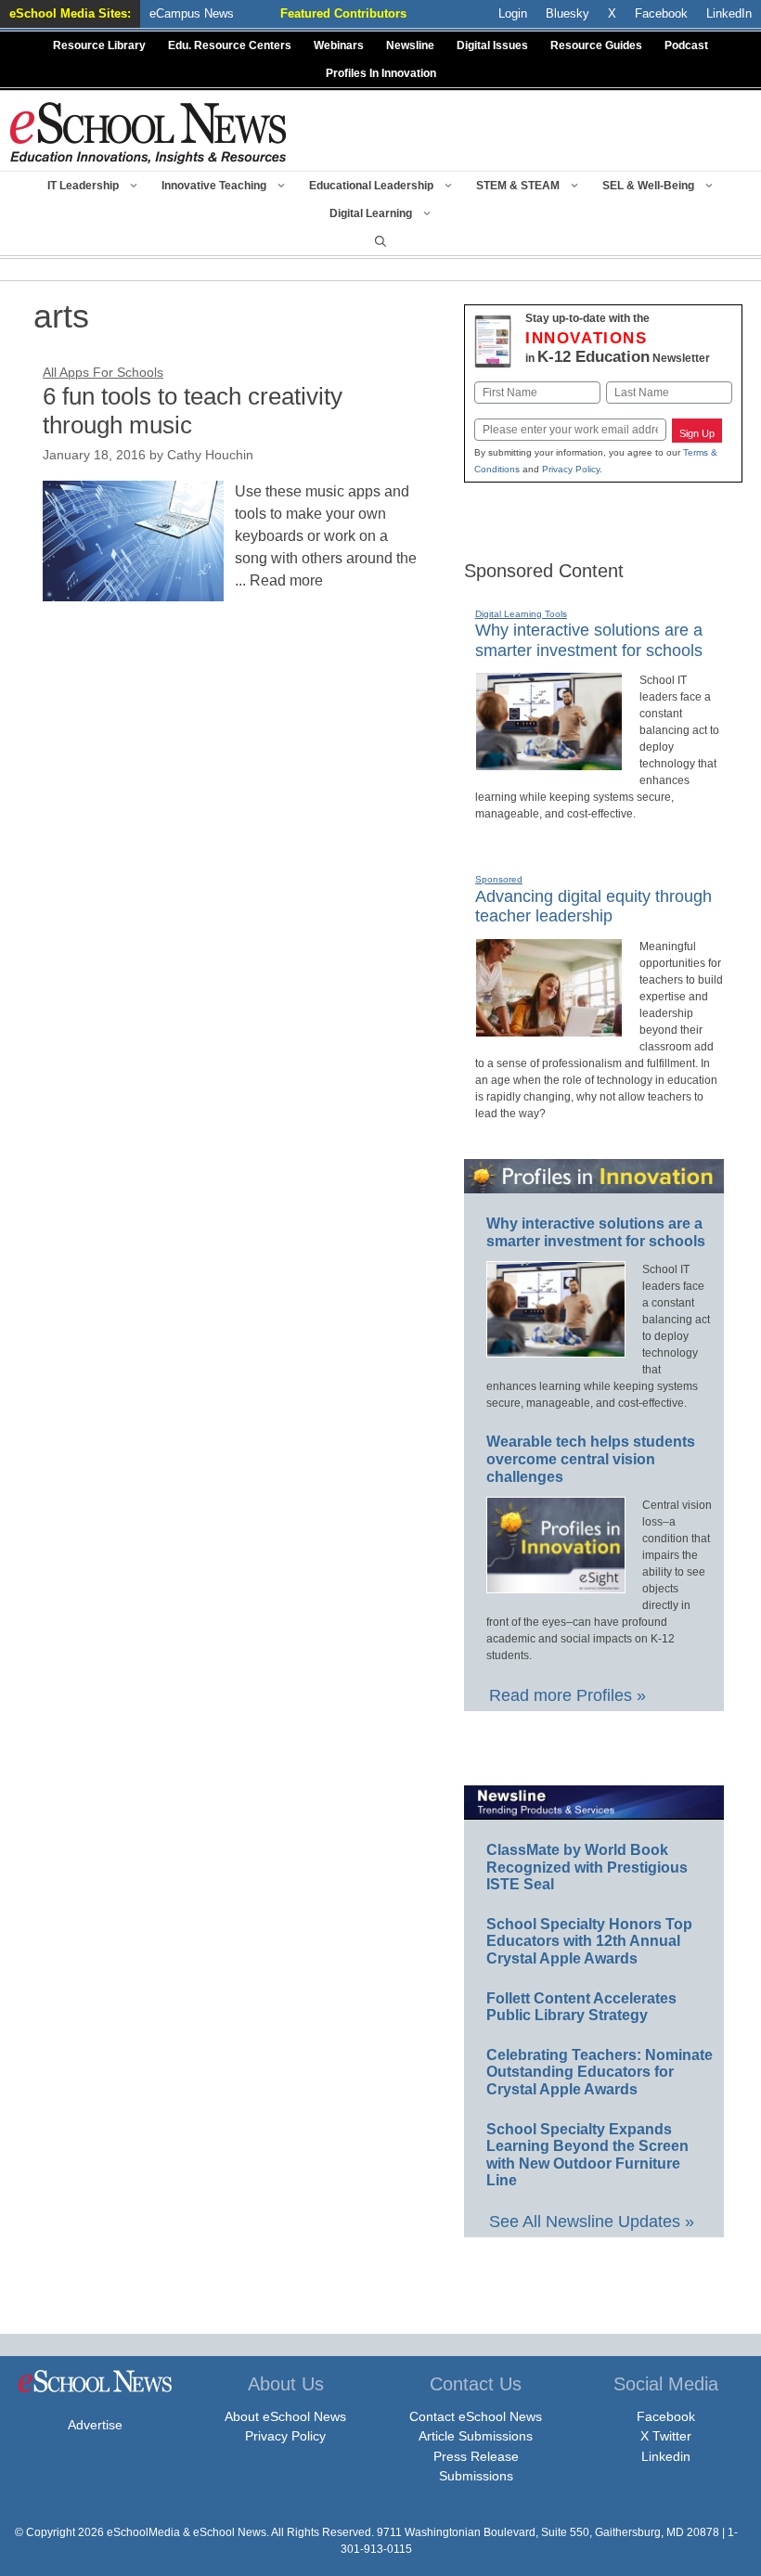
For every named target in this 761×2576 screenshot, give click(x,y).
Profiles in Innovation (381, 73)
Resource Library (99, 45)
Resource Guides (596, 45)
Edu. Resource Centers (230, 45)
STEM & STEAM (518, 186)
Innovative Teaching (214, 186)
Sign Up (697, 433)
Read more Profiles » (568, 1695)
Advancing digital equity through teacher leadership (593, 907)
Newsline (410, 45)
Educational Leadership (371, 186)
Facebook (666, 2416)
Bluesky (568, 13)
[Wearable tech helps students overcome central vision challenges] (556, 1585)
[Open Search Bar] (380, 241)
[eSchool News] (148, 132)
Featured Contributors (343, 13)
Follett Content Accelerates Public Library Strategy (581, 2007)
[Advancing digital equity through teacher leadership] (549, 1029)
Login (513, 13)
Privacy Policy (571, 469)
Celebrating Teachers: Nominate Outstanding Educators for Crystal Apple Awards (600, 2072)
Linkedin (666, 2456)
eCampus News (192, 13)
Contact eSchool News (476, 2416)
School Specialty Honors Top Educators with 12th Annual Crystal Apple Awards (589, 1941)
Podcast (686, 45)
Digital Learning (371, 213)
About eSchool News (285, 2416)
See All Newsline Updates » (592, 2222)
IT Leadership (83, 186)
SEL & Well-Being (648, 186)
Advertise (95, 2425)
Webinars (339, 45)
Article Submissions (476, 2436)
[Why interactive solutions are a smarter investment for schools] (549, 763)
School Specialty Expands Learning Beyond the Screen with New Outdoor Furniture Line (587, 2155)
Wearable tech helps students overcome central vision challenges (591, 1459)
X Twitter (666, 2436)
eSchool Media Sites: (70, 13)
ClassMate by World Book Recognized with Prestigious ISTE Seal (587, 1867)
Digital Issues (492, 45)
